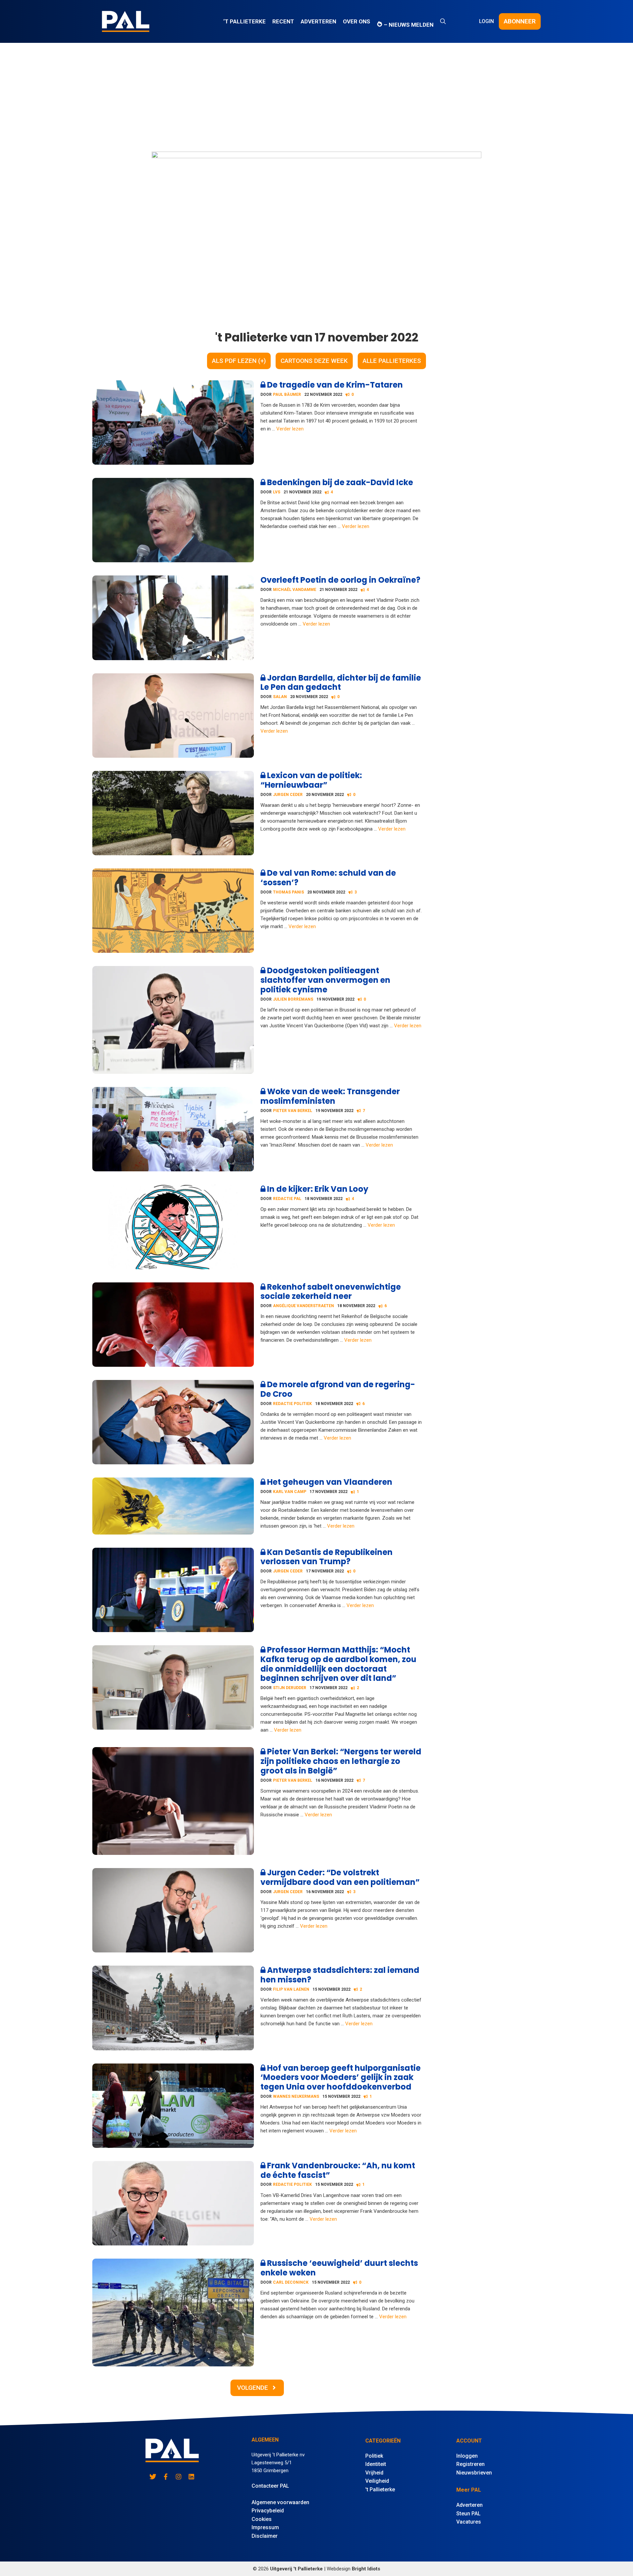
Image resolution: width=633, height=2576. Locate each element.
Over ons (357, 21)
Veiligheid (377, 2481)
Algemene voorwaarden (280, 2502)
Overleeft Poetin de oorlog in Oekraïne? (340, 580)
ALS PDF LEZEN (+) (239, 361)
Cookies (262, 2519)
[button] (443, 21)
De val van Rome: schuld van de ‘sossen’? (328, 878)
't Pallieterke (380, 2489)
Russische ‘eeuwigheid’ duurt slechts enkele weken (339, 2268)
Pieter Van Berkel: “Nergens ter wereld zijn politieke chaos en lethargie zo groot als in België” (341, 1761)
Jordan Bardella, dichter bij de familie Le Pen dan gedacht (341, 683)
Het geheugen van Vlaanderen (329, 1482)
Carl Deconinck (291, 2282)
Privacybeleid (268, 2511)
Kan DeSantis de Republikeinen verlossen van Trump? (327, 1557)
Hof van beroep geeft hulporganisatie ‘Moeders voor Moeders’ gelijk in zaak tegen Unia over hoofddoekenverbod (341, 2078)
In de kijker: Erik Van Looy (317, 1189)
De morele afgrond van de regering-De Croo (338, 1389)
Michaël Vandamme (295, 590)
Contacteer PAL (270, 2486)
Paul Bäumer (287, 395)
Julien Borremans (293, 999)
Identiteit (376, 2464)
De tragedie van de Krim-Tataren (334, 385)
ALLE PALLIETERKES (392, 361)
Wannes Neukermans (296, 2096)
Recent (283, 21)
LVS (277, 492)
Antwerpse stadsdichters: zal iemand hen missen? (340, 1975)
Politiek (374, 2456)
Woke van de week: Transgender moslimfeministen (330, 1096)
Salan (280, 697)
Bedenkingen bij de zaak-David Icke (339, 482)
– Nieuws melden (408, 25)
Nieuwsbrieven (474, 2473)
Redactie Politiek (292, 1404)
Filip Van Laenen (291, 1989)
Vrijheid (374, 2473)
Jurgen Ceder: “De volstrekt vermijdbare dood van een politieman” (340, 1877)
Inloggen (467, 2456)
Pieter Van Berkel (293, 1111)
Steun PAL (468, 2514)
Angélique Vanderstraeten (303, 1306)
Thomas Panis (288, 892)
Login (486, 21)
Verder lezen (290, 429)
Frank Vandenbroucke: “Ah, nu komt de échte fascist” (338, 2170)
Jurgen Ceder (288, 795)
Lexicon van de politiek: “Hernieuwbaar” (311, 780)
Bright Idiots (366, 2569)
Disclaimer (265, 2536)
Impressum (265, 2527)
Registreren (470, 2464)
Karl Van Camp (290, 1492)
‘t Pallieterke (244, 21)
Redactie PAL (287, 1199)
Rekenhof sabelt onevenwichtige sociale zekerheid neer (331, 1292)
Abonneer (520, 21)
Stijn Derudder (290, 1688)
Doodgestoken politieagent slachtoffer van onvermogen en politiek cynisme (325, 980)
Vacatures (469, 2522)
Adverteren (318, 21)
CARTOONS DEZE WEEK (314, 361)
